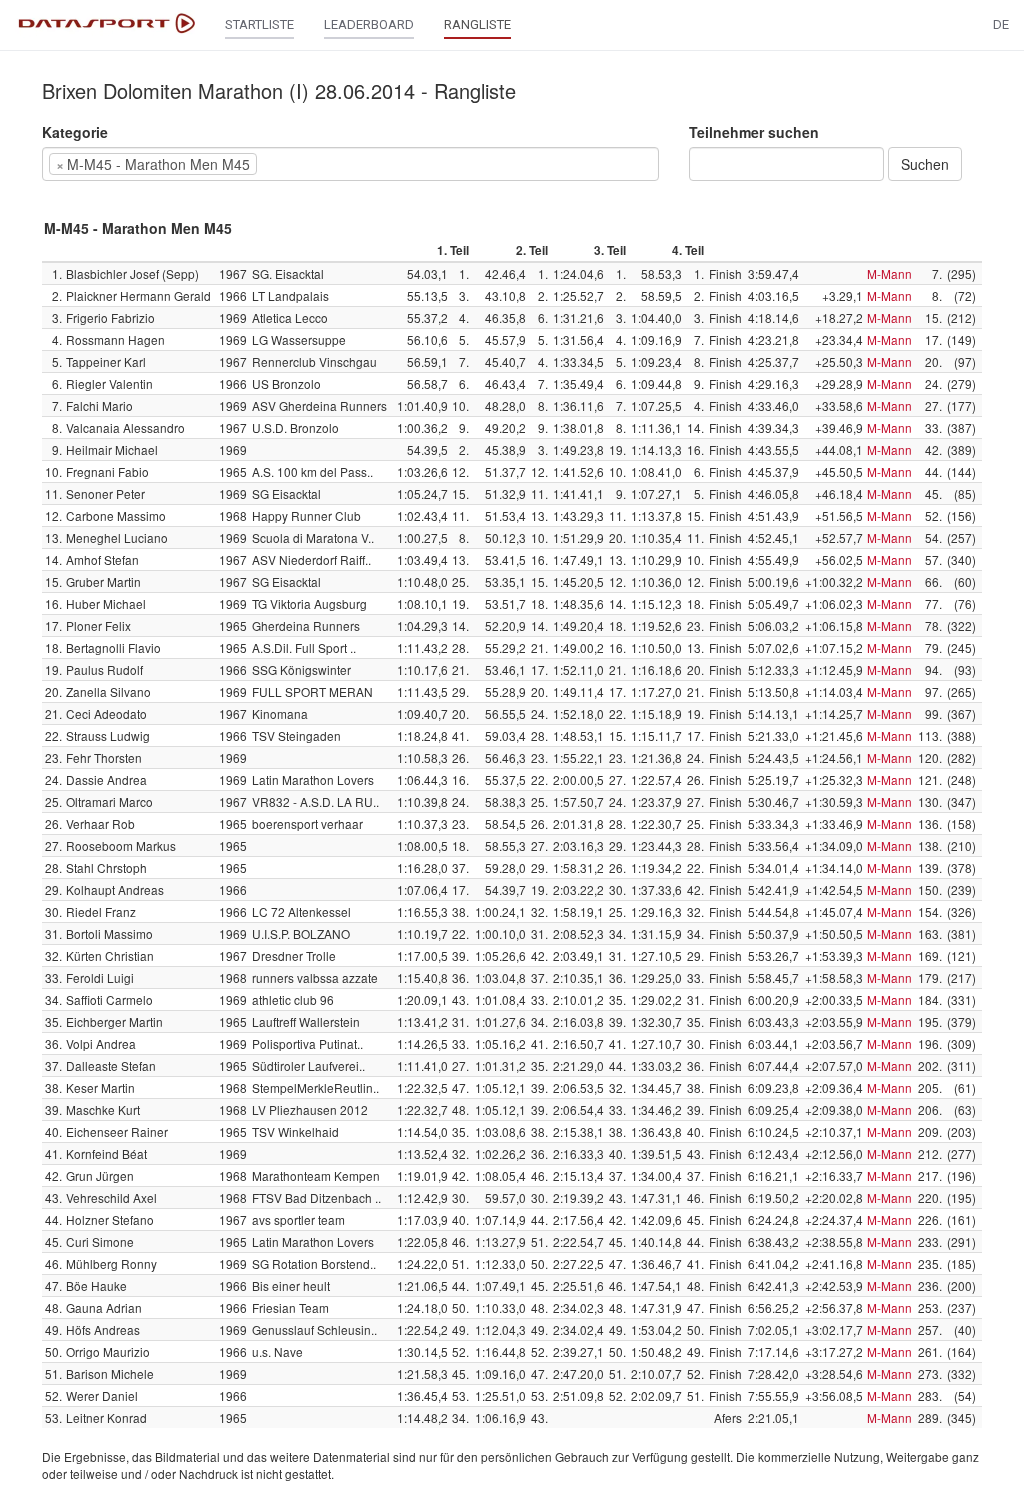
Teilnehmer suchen (754, 132)
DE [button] (1001, 24)
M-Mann (889, 273)
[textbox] (292, 164)
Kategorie (75, 132)
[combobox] (350, 164)
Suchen (925, 164)
